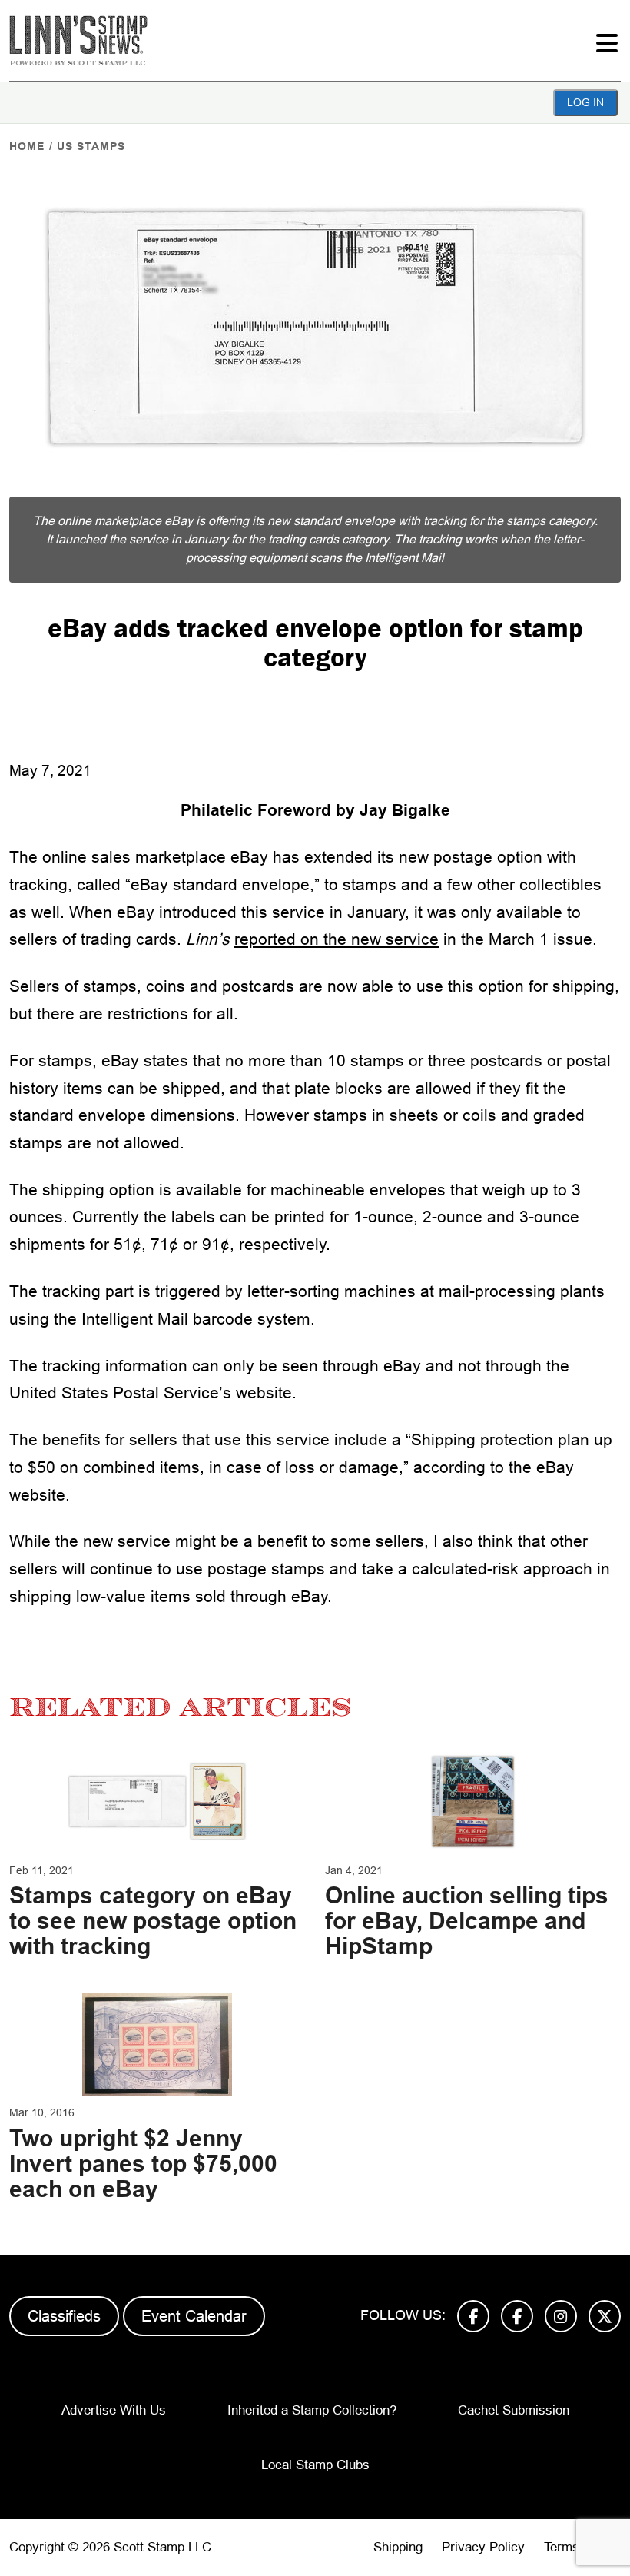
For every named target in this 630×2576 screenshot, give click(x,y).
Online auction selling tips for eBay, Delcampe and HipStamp (467, 1921)
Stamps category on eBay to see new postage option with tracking (153, 1921)
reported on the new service (337, 939)
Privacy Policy (483, 2547)
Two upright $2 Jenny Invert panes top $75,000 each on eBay (143, 2164)
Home (27, 146)
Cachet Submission (514, 2410)
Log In (585, 102)
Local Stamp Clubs (315, 2465)
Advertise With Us (114, 2410)
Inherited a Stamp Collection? (312, 2410)
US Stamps (91, 146)
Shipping (398, 2547)
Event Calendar (194, 2316)
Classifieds (64, 2316)
